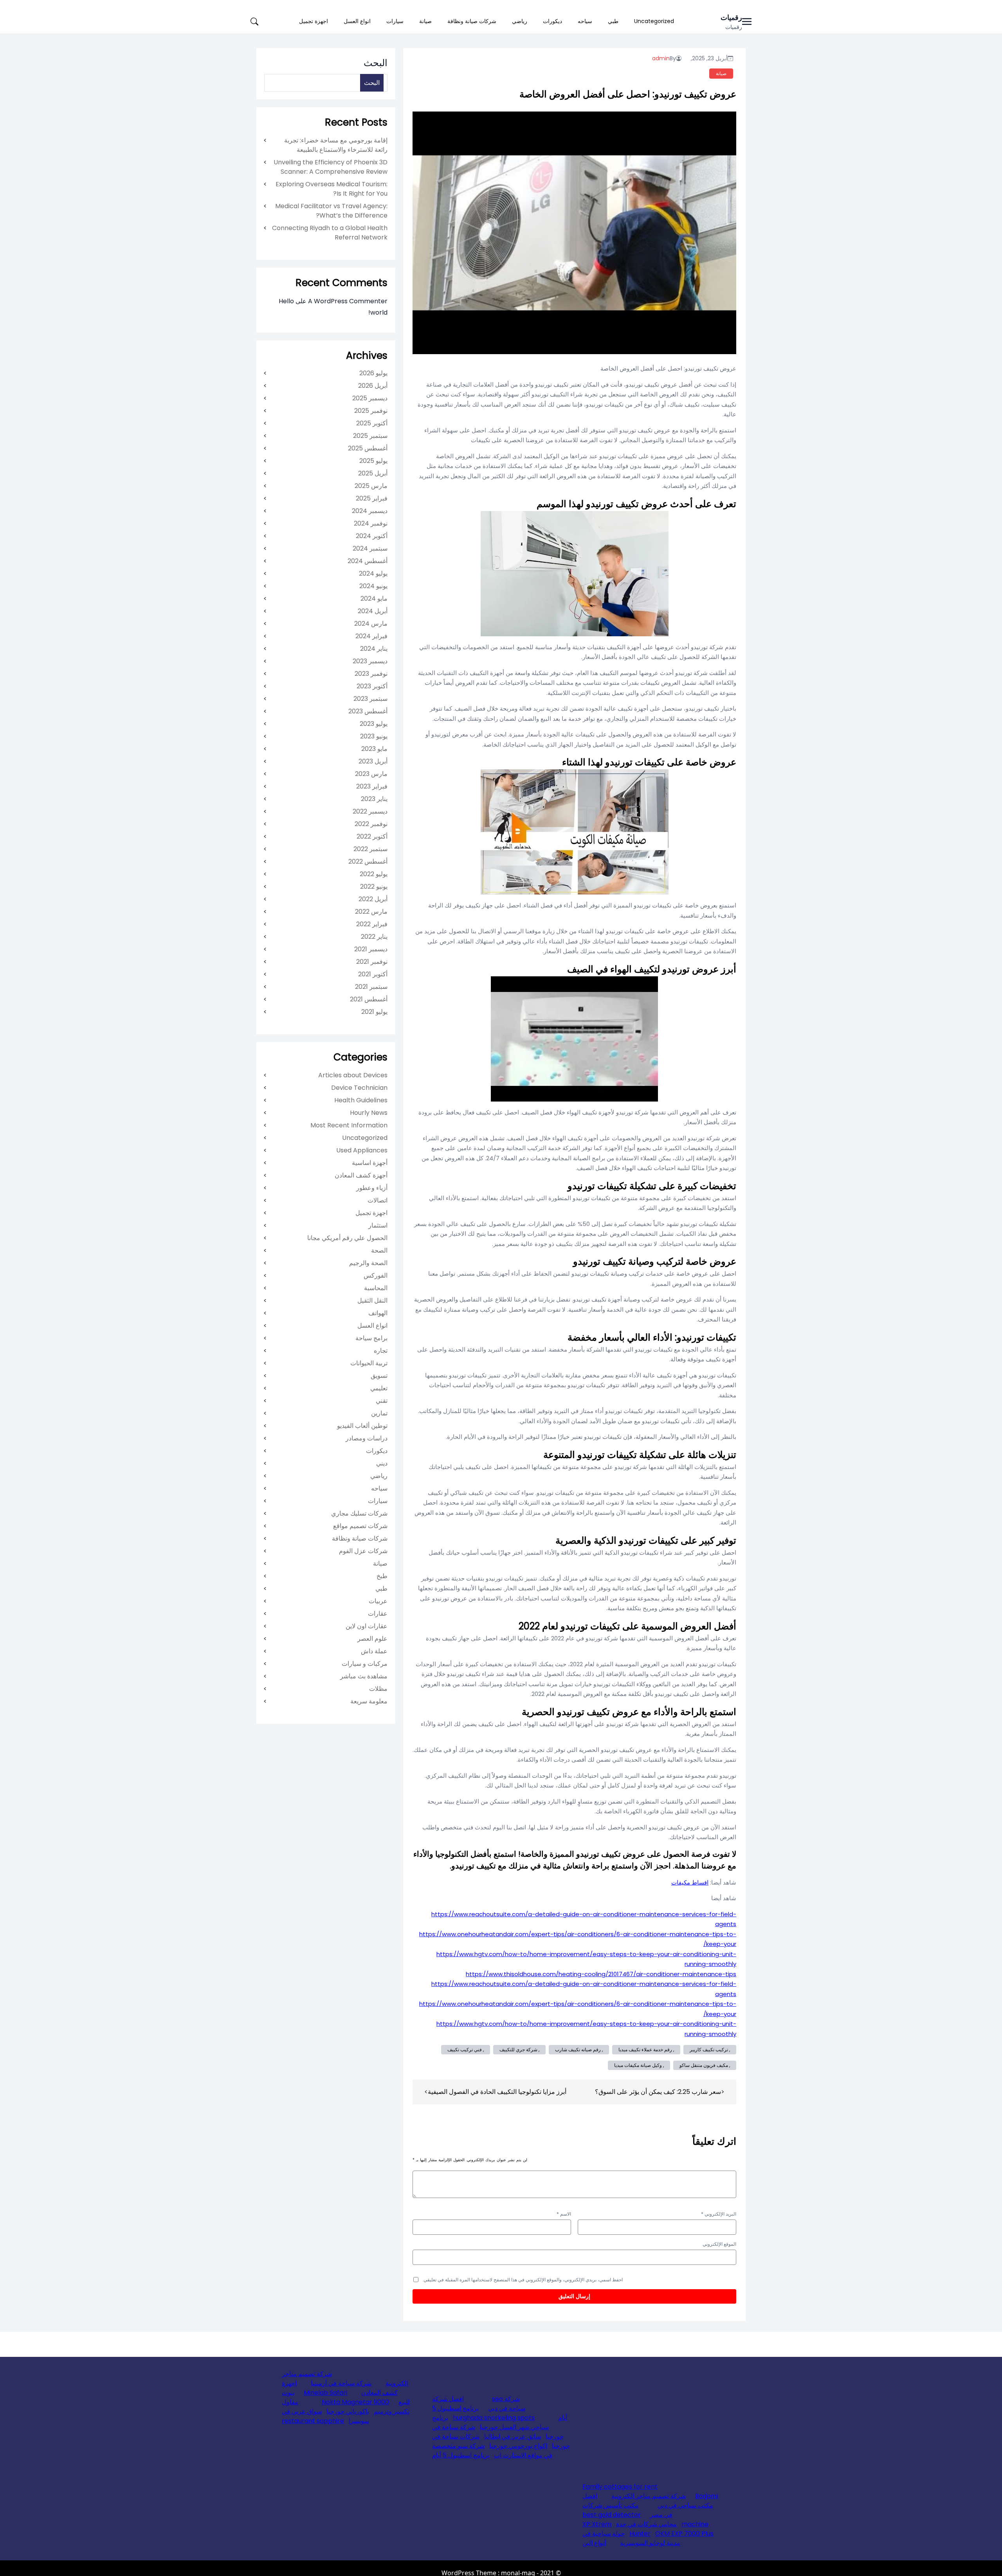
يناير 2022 (374, 937)
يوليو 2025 (373, 461)
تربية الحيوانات (369, 1363)
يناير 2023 (374, 799)
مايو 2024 (374, 599)
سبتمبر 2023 (370, 699)
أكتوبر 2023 (372, 686)
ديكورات (552, 21)
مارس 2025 (371, 486)
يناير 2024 (374, 649)
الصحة (379, 1250)
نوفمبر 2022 (371, 824)
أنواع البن (594, 2543)
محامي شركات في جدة (646, 2524)
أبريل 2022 (373, 899)
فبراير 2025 (372, 498)
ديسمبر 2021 (371, 949)
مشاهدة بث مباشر (364, 1676)
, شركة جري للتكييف (519, 2049)
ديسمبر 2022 (370, 811)
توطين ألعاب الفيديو (362, 1426)
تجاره (381, 1351)
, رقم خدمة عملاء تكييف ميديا (646, 2049)
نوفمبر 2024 (371, 523)
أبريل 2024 (373, 611)
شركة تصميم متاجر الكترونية (649, 2496)
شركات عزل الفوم (363, 1551)
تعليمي (379, 1388)
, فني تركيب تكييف (466, 2049)
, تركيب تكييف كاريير (710, 2049)
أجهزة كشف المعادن (361, 1175)
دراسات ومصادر (367, 1438)
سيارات (395, 21)
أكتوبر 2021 (373, 974)
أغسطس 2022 (368, 861)
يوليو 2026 (373, 373)
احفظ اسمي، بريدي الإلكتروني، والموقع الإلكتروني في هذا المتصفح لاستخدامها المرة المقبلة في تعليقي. (523, 2280)
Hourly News (369, 1113)
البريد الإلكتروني (719, 2214)
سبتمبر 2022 (370, 849)
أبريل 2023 (373, 761)
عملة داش (374, 1651)
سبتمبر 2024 (370, 548)
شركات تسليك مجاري (359, 1513)
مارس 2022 (371, 912)
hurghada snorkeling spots (494, 2418)
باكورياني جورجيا (348, 2411)
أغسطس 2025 (368, 448)
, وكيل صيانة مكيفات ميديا (639, 2065)
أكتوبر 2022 (372, 836)
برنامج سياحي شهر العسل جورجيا (490, 2422)
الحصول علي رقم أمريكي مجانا (347, 1238)
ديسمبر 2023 (370, 661)
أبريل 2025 (373, 473)
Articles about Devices (353, 1075)
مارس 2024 (371, 624)
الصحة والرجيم (368, 1263)
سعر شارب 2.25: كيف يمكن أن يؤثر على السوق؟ (658, 2092)
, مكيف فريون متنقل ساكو (705, 2065)
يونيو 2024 (373, 586)
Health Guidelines (361, 1100)
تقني (382, 1401)
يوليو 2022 (374, 874)
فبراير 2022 (372, 924)
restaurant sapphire (313, 2421)
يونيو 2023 (374, 736)
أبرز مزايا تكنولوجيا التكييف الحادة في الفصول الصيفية (497, 2092)
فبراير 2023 (372, 786)
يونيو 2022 (374, 887)
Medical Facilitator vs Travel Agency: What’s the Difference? (331, 211)
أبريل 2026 (373, 386)
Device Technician (359, 1088)
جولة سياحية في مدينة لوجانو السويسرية (631, 2538)
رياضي (520, 21)
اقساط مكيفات (690, 1882)
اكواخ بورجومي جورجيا (518, 2446)
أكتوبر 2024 (372, 536)
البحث (376, 63)
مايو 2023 (374, 749)
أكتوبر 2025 (372, 423)
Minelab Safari (325, 2393)
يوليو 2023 (374, 724)
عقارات (378, 1614)
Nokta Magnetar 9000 (355, 2402)
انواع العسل (357, 21)
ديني (382, 1463)
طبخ (382, 1576)
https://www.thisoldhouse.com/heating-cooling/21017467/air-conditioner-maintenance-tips (601, 1974)
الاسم (564, 2214)
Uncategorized (654, 21)
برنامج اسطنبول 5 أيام (461, 2455)
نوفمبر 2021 (372, 962)
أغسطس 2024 (368, 561)
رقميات (731, 17)
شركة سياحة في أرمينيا (341, 2383)
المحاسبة (376, 1288)
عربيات (378, 1601)
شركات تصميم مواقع (360, 1526)
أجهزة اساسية (370, 1163)
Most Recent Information (349, 1125)
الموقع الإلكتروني (719, 2244)
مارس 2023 (371, 774)
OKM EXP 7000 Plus (684, 2534)
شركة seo (506, 2399)
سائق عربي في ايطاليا (513, 2436)
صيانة (425, 21)
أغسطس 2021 (369, 999)
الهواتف (378, 1313)
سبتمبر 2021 (371, 987)
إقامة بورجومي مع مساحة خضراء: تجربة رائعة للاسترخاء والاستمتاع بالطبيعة (336, 145)
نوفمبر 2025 (371, 411)
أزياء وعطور (372, 1188)
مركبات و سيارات (365, 1664)
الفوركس (376, 1275)
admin (661, 58)
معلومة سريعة (369, 1701)
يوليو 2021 (374, 1012)
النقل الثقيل (372, 1301)
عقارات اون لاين (367, 1626)
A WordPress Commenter (348, 301)
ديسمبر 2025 (370, 398)
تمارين (379, 1413)
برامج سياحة (371, 1338)
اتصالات (378, 1200)
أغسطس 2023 (368, 711)
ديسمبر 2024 (370, 511)
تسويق (379, 1376)
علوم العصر (372, 1639)
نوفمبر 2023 (371, 674)
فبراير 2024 (371, 636)
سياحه (585, 21)
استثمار (378, 1225)
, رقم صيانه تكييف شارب (579, 2049)
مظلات (378, 1689)
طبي (613, 21)
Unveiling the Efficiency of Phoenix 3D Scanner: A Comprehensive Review (331, 167)
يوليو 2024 (373, 573)
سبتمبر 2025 (370, 436)
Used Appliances (362, 1150)
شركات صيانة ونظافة (472, 21)
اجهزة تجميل (314, 21)
